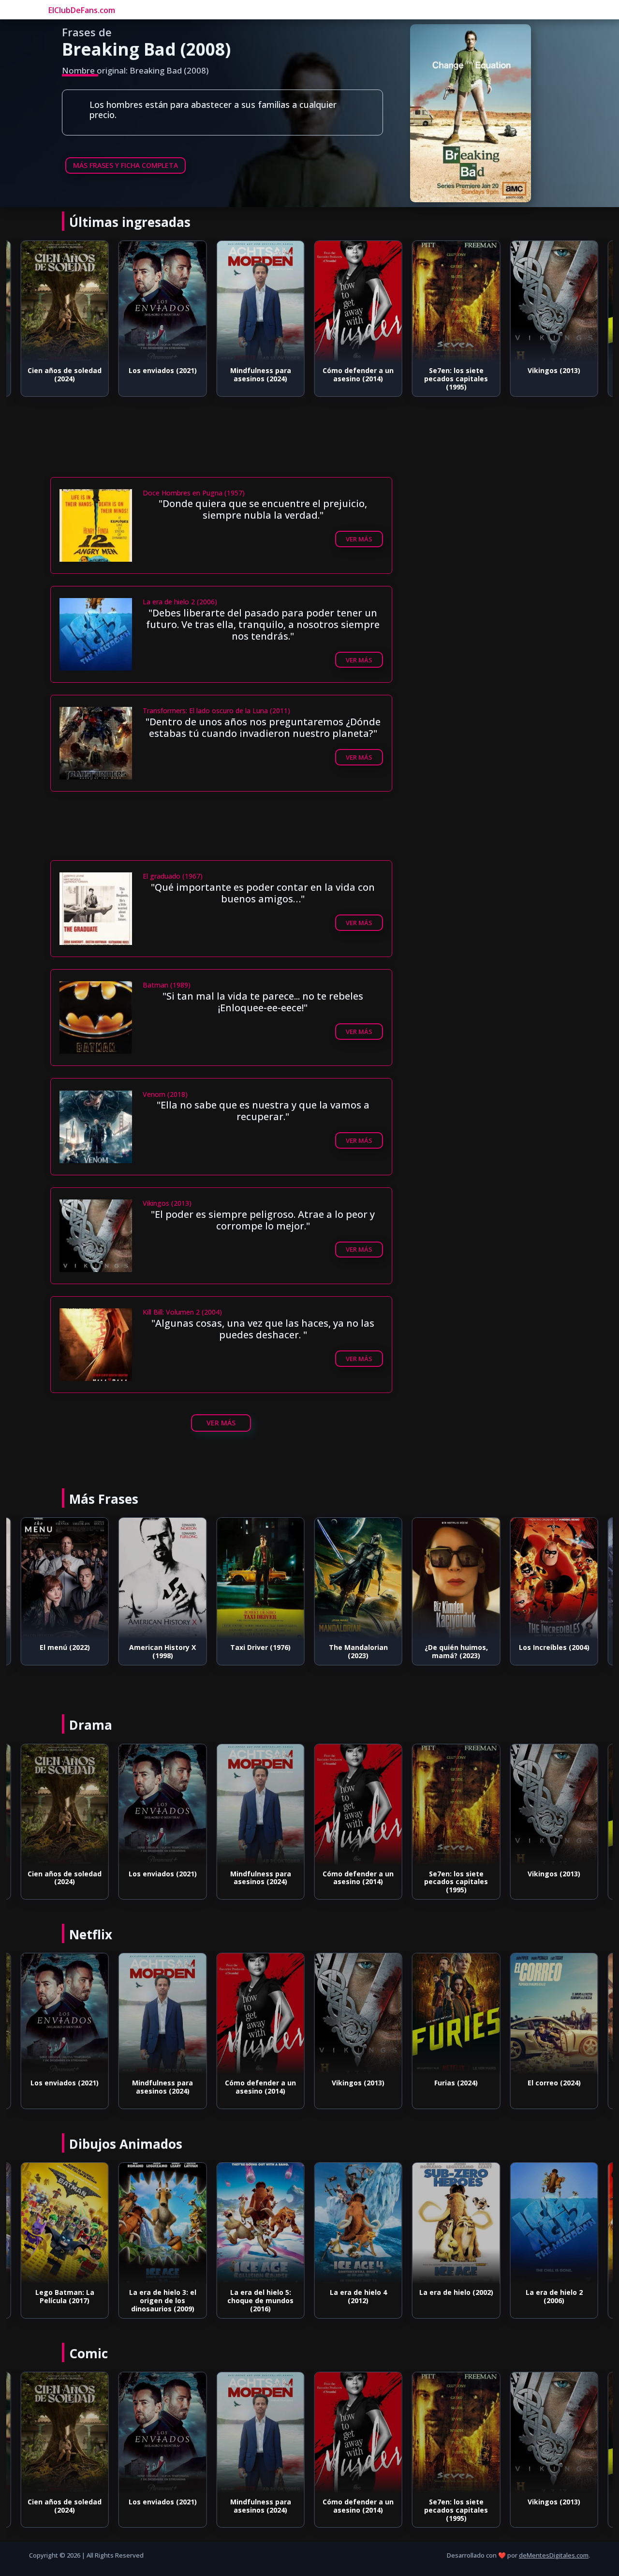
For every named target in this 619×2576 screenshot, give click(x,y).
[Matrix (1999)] (554, 1578)
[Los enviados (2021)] (65, 301)
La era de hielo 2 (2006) (456, 2296)
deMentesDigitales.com (554, 2555)
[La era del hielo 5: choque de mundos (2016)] (162, 2223)
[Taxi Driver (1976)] (162, 1578)
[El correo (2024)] (456, 2014)
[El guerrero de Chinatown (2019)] (554, 2014)
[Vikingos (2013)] (456, 301)
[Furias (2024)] (554, 301)
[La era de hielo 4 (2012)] (260, 2223)
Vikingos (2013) (456, 370)
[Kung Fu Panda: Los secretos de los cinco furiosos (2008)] (554, 2223)
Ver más (359, 539)
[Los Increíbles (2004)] (456, 1578)
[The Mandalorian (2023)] (260, 1578)
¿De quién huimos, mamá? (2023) (358, 1651)
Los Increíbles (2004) (456, 1647)
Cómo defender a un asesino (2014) (260, 374)
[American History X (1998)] (65, 1578)
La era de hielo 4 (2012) (261, 2296)
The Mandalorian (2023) (261, 1651)
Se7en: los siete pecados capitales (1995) (358, 379)
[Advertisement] (232, 449)
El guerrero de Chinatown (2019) (554, 2087)
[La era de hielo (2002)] (358, 2223)
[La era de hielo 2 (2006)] (456, 2223)
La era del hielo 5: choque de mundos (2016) (163, 2300)
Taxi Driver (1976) (163, 1647)
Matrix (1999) (554, 1647)
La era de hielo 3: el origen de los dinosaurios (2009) (65, 2300)
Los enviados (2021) (65, 370)
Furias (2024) (554, 370)
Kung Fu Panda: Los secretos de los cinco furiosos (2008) (554, 2300)
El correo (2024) (456, 2083)
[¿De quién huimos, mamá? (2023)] (358, 1578)
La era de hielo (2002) (358, 2292)
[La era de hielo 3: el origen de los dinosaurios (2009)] (65, 2223)
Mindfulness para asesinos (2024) (162, 374)
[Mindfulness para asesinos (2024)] (162, 301)
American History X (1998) (65, 1651)
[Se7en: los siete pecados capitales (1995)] (358, 301)
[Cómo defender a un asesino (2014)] (260, 301)
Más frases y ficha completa (125, 165)
